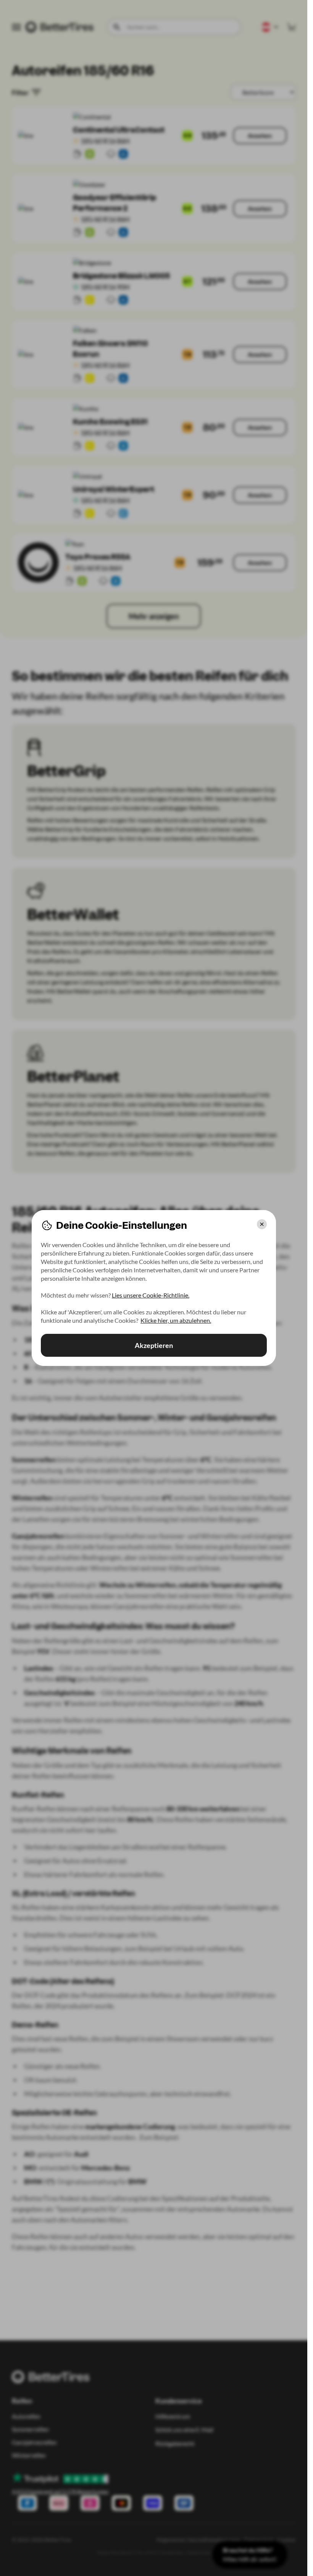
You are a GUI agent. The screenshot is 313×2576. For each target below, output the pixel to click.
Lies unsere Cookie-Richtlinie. (151, 1295)
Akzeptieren (154, 1345)
